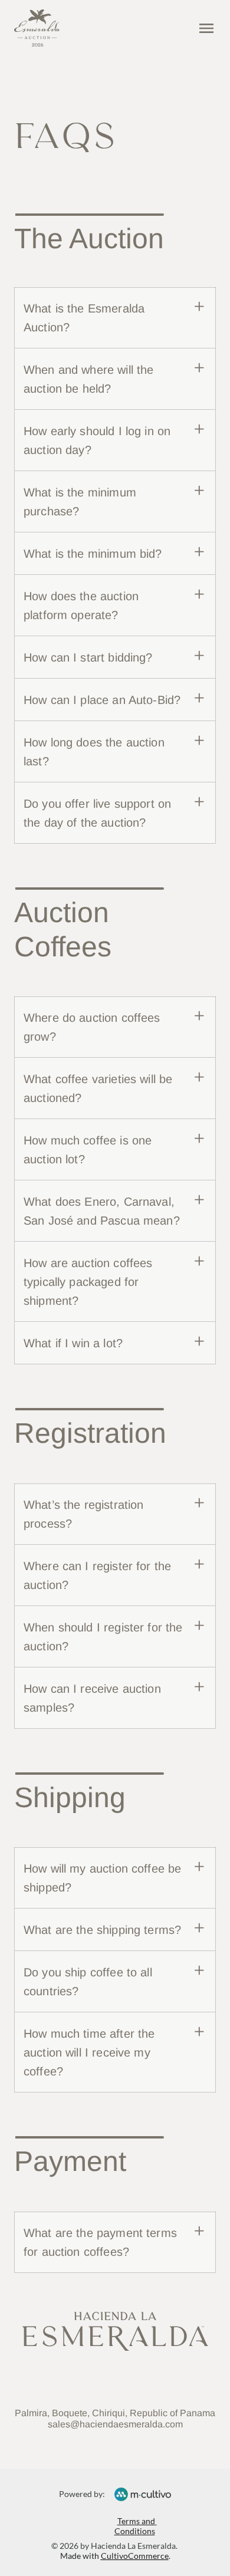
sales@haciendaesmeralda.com (115, 2424)
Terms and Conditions (136, 2526)
